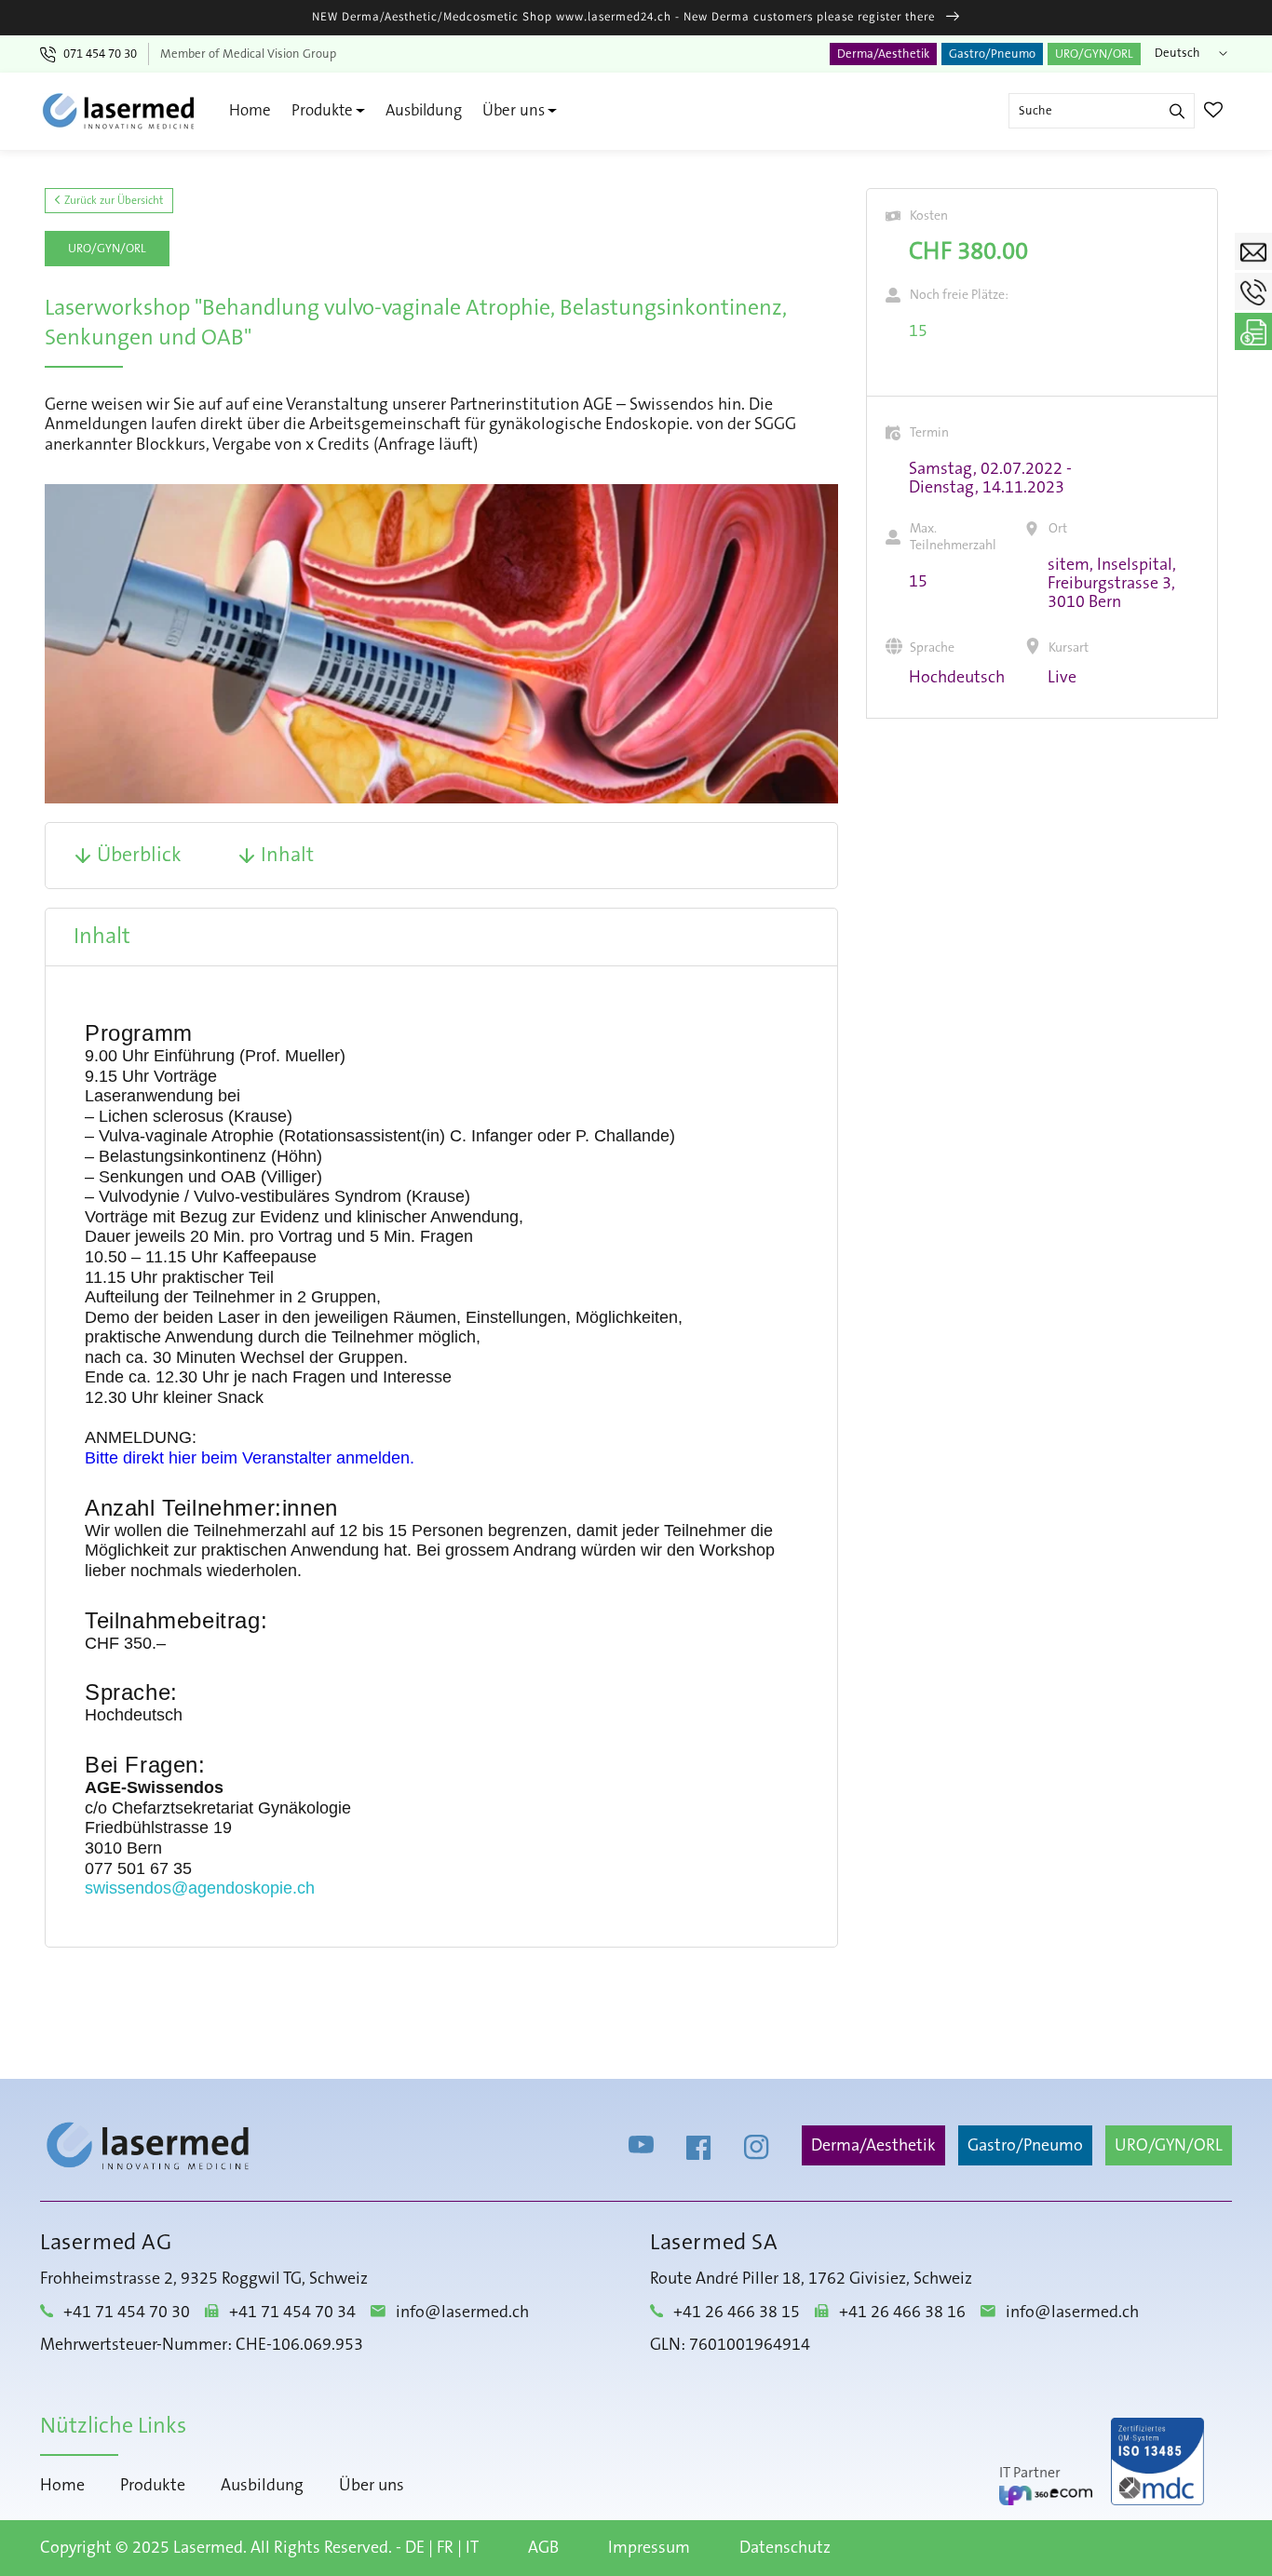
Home (250, 110)
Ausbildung (424, 110)
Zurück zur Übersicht (112, 201)
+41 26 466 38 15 (737, 2313)
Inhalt (287, 856)
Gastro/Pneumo (992, 54)
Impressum (649, 2548)
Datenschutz (785, 2548)
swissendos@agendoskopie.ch (200, 1888)
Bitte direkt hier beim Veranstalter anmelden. (250, 1458)
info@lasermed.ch (462, 2313)
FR (445, 2548)
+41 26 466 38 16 (902, 2313)
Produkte (322, 110)
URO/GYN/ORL (1094, 54)
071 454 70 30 (100, 54)
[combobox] (1102, 111)
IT (472, 2548)
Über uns (514, 110)
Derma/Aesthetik (883, 54)
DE (415, 2548)
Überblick (139, 856)
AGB (543, 2548)
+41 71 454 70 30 (127, 2313)
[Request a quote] (1253, 331)
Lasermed (208, 2548)
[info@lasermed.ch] (1253, 251)
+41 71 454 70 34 (292, 2313)
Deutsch (1177, 53)
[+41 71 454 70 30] (1253, 291)
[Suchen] (1177, 111)
